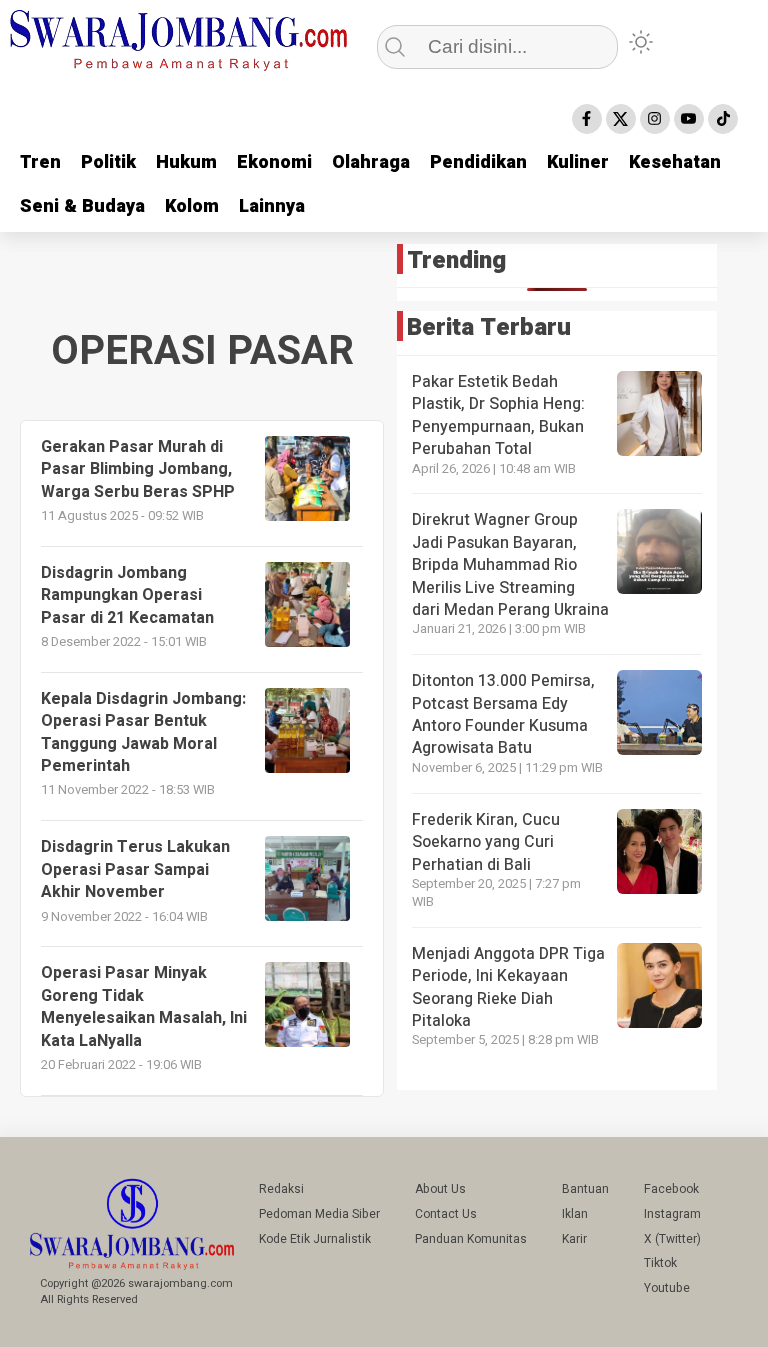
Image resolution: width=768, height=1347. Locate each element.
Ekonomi (274, 162)
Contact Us (446, 1214)
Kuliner (578, 162)
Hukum (186, 162)
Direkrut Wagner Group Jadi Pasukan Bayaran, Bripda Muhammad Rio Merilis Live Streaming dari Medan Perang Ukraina (510, 565)
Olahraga (371, 162)
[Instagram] (655, 119)
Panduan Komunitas (471, 1239)
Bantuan (585, 1189)
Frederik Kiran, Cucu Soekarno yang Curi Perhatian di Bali (486, 842)
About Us (440, 1189)
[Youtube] (689, 119)
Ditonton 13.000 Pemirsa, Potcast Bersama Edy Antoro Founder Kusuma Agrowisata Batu (503, 714)
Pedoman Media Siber (319, 1214)
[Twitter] (621, 119)
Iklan (575, 1214)
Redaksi (281, 1189)
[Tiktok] (723, 119)
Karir (574, 1239)
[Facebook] (587, 119)
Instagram (672, 1214)
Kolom (192, 206)
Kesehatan (675, 162)
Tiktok (660, 1263)
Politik (108, 162)
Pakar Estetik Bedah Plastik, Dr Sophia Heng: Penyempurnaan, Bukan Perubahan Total (498, 415)
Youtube (667, 1288)
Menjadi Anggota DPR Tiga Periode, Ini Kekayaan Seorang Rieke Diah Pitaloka (508, 987)
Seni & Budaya (82, 206)
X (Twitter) (672, 1239)
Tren (40, 162)
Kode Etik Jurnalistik (315, 1239)
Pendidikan (478, 162)
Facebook (671, 1189)
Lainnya (272, 206)
